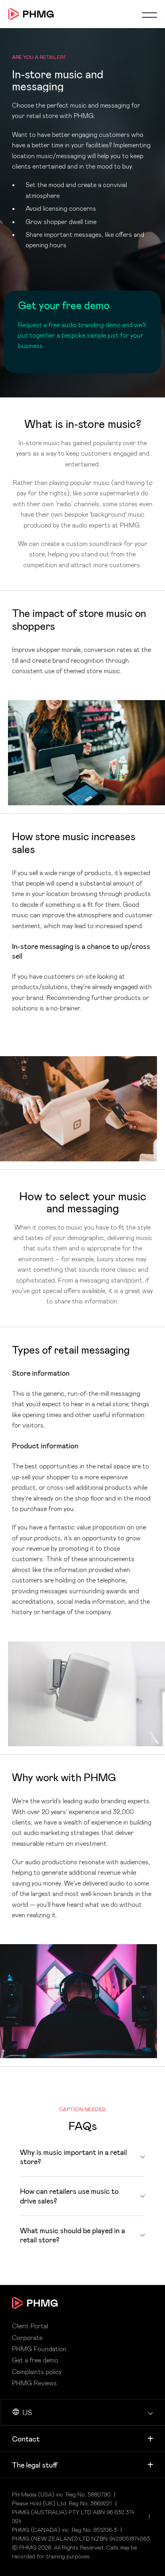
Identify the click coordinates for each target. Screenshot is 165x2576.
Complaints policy (37, 2372)
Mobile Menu (149, 15)
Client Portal (30, 2326)
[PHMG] (31, 14)
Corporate (27, 2338)
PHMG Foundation (39, 2349)
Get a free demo (35, 2360)
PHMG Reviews (34, 2383)
